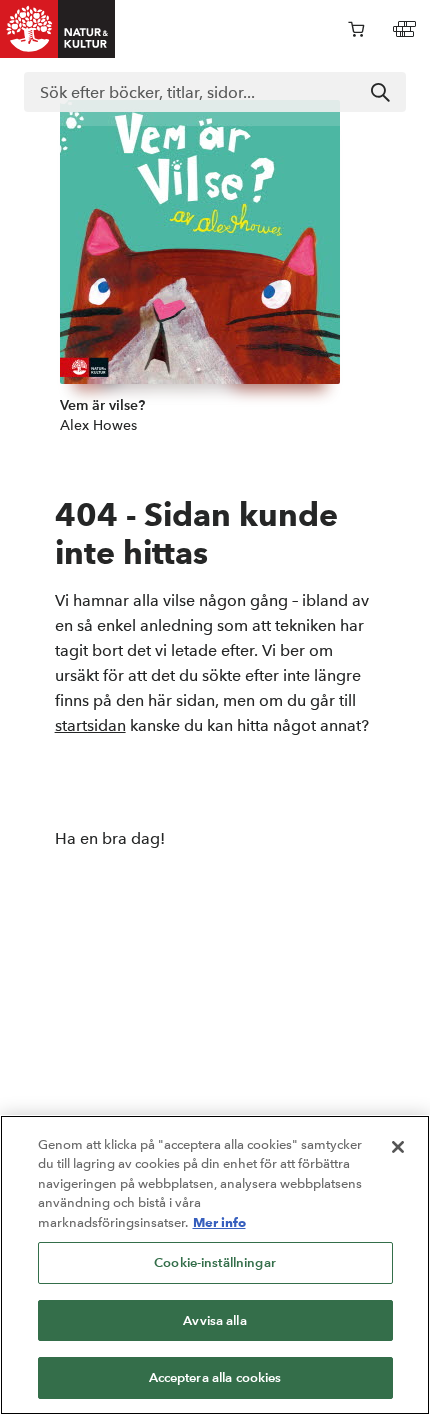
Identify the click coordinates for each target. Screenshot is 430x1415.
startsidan (90, 725)
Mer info (219, 1222)
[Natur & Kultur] (58, 29)
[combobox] (215, 92)
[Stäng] (398, 1147)
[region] (215, 1265)
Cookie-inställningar (215, 1262)
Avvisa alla (214, 1320)
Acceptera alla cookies (215, 1377)
